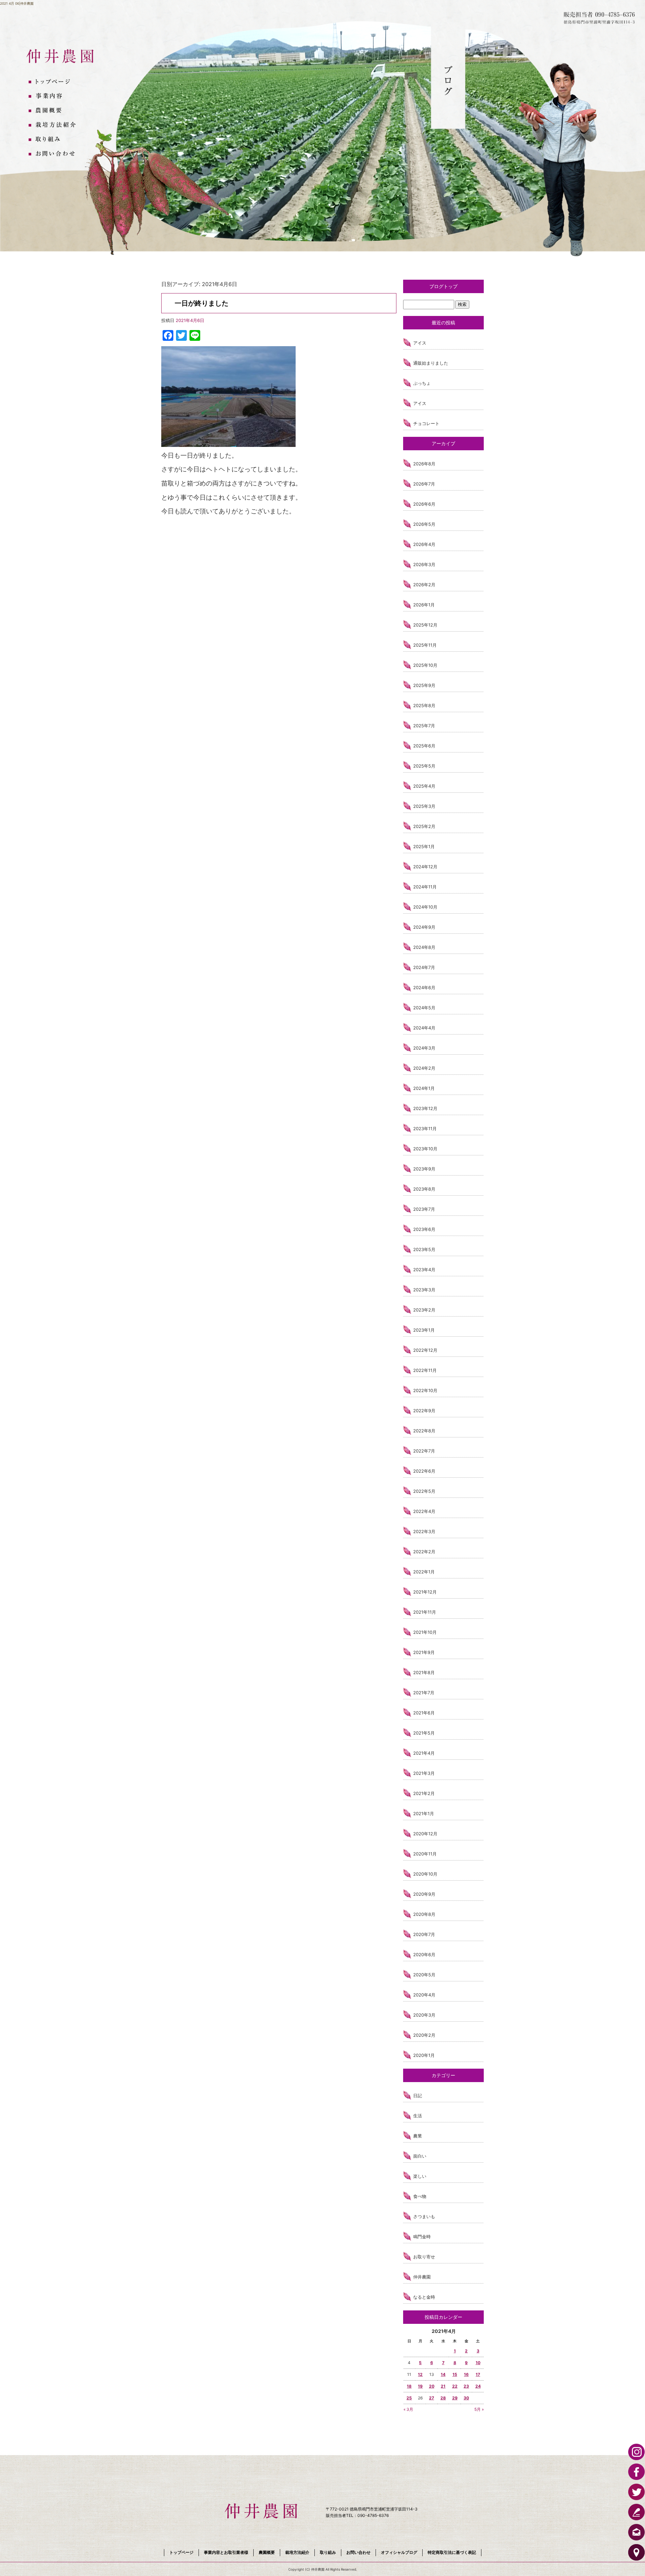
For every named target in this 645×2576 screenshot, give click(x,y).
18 (409, 2386)
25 (409, 2398)
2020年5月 (424, 1975)
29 (455, 2398)
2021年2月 (424, 1793)
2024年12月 (425, 867)
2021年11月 (425, 1612)
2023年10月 (425, 1149)
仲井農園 (422, 2277)
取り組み (55, 140)
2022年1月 (424, 1572)
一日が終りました (202, 303)
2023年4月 (424, 1270)
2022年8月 (424, 1431)
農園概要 (55, 111)
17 (478, 2374)
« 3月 (408, 2409)
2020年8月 (424, 1914)
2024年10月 (425, 907)
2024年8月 (424, 947)
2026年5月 (424, 524)
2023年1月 (424, 1330)
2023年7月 (424, 1209)
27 (432, 2398)
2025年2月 (424, 826)
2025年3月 (424, 806)
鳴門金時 (422, 2237)
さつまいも (424, 2216)
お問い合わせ (55, 154)
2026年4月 (424, 544)
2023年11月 (425, 1129)
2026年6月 (424, 504)
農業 (418, 2136)
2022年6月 (424, 1471)
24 (478, 2386)
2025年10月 (425, 665)
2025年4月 (424, 786)
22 (455, 2386)
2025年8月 (424, 705)
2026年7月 (424, 484)
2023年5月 (424, 1249)
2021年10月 (425, 1632)
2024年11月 (425, 887)
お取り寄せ (424, 2257)
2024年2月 (424, 1068)
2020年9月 (424, 1894)
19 (420, 2386)
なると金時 (424, 2297)
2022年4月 (424, 1511)
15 (455, 2374)
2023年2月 (424, 1310)
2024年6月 (424, 987)
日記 (418, 2096)
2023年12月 (425, 1108)
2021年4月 (424, 1753)
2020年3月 (424, 2015)
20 (432, 2386)
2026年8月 (424, 464)
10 (478, 2363)
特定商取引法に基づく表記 (452, 2552)
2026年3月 (424, 564)
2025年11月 (425, 645)
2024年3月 (424, 1048)
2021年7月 (424, 1693)
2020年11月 (425, 1854)
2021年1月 (424, 1813)
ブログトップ (443, 286)
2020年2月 (424, 2035)
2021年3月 (424, 1773)
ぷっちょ (422, 383)
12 (420, 2374)
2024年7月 (424, 967)
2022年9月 (424, 1411)
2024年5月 (424, 1008)
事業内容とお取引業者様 (55, 96)
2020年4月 (424, 1995)
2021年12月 (425, 1592)
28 (443, 2398)
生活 (418, 2116)
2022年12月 (425, 1350)
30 (466, 2398)
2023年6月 (424, 1229)
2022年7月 (424, 1451)
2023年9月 (424, 1169)
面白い (420, 2156)
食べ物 (420, 2196)
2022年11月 (425, 1370)
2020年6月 (424, 1954)
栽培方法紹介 (55, 125)
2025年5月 (424, 766)
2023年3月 (424, 1290)
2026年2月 (424, 585)
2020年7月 (424, 1934)
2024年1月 (424, 1088)
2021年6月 (424, 1713)
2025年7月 (424, 726)
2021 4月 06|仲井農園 (17, 3)
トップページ (55, 82)
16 (466, 2374)
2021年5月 (424, 1733)
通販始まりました (431, 363)
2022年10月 (425, 1390)
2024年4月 (424, 1028)
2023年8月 (424, 1189)
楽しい (420, 2176)
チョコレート (426, 423)
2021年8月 (424, 1672)
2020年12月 (425, 1834)
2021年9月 (424, 1652)
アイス (420, 343)
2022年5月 (424, 1491)
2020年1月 (424, 2055)
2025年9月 (424, 685)
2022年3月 (424, 1531)
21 (443, 2386)
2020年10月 (425, 1874)
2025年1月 (424, 846)
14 (443, 2374)
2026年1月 (424, 605)
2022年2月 (424, 1552)
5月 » (479, 2409)
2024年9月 (424, 927)
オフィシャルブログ (399, 2552)
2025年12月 (425, 625)
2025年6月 (424, 746)
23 (466, 2386)
